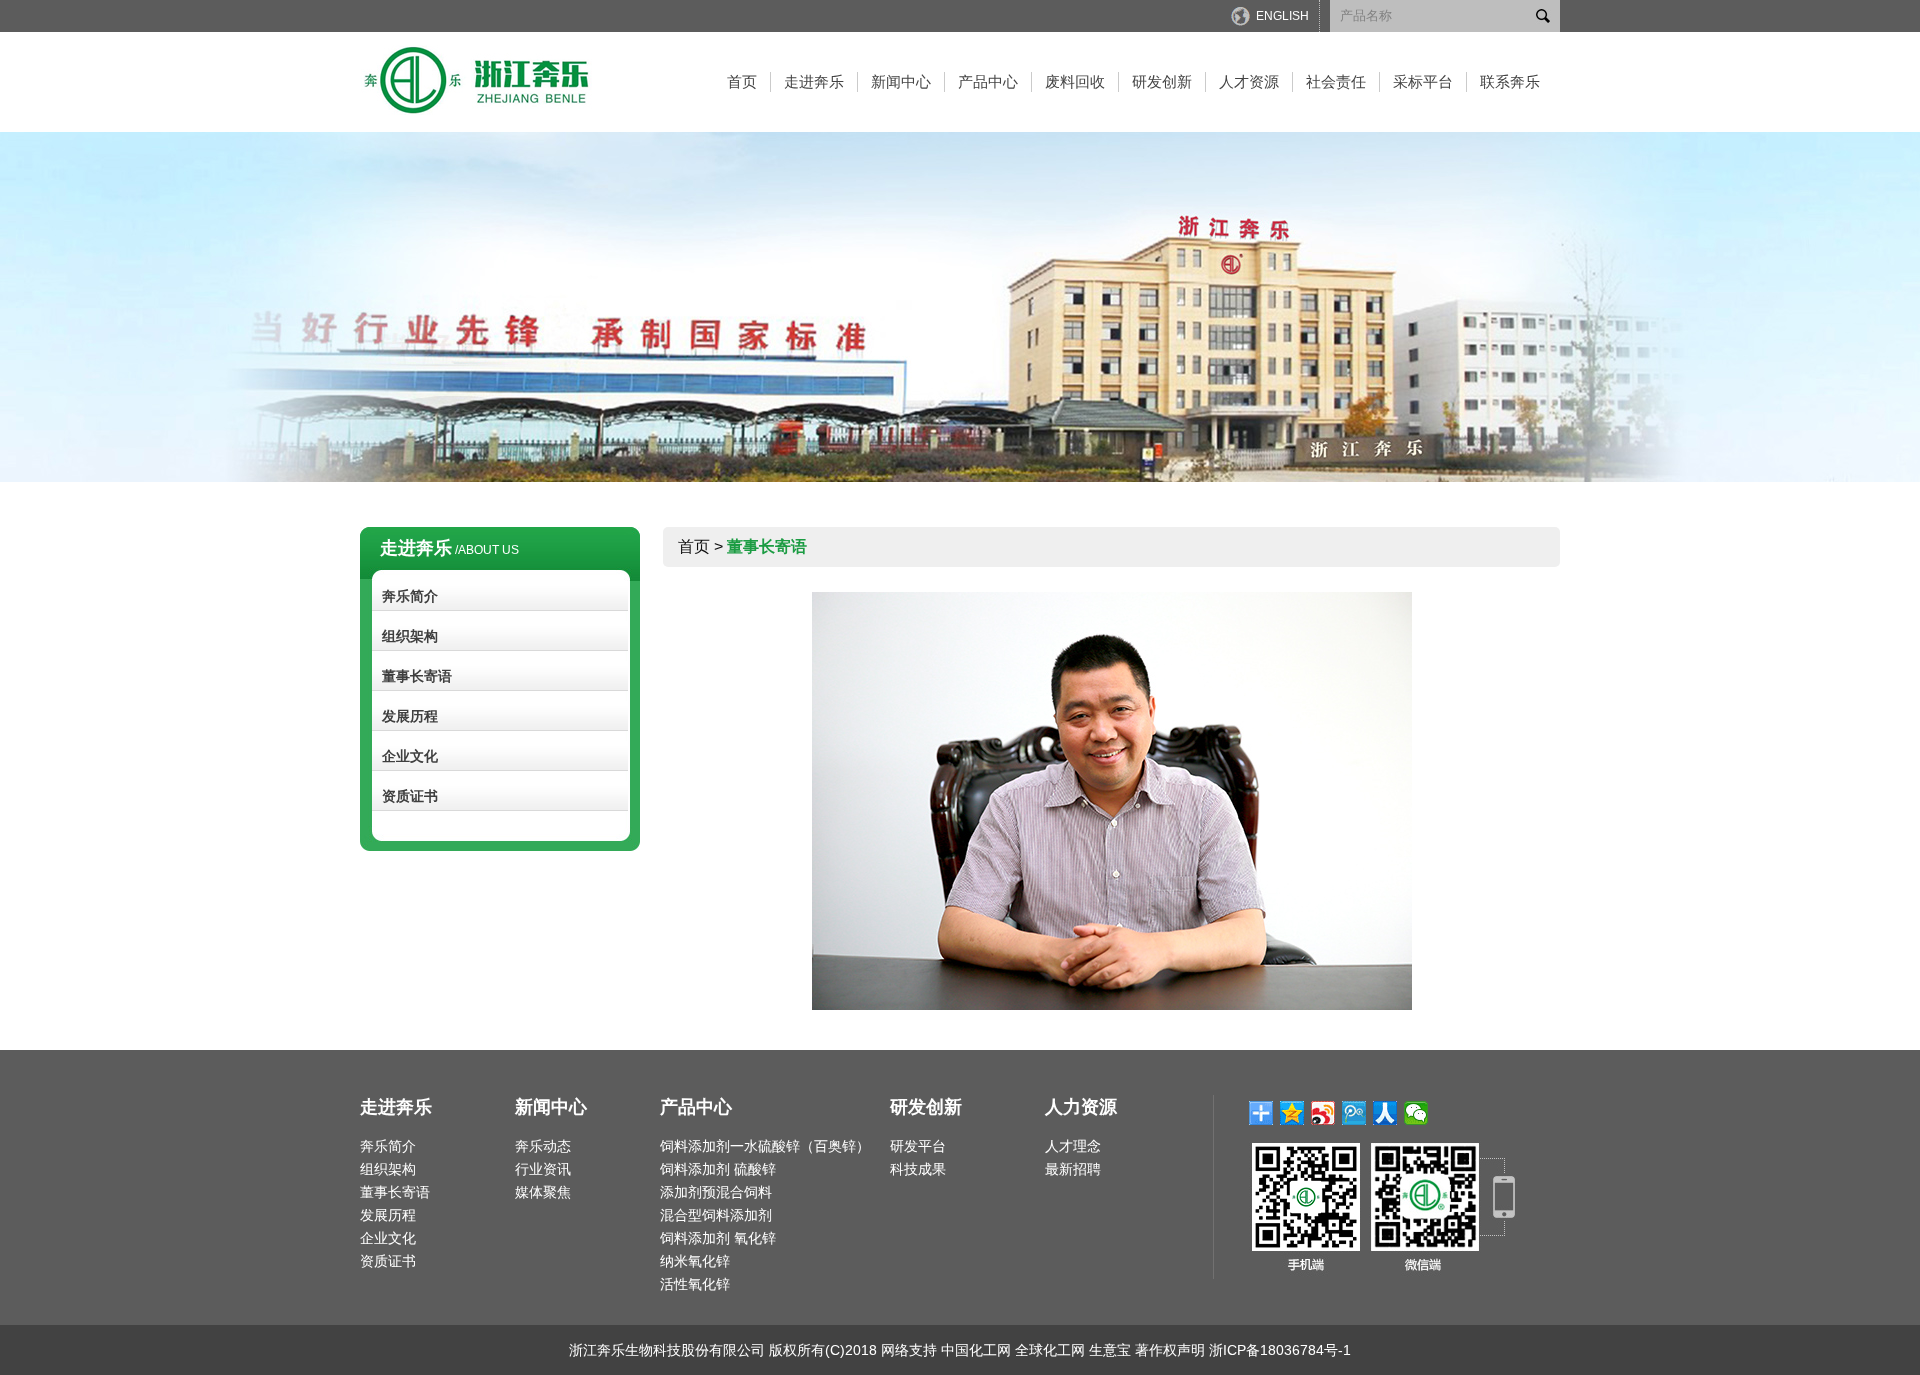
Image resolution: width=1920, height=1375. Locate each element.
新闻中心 (901, 81)
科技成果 (918, 1169)
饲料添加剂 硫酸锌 (718, 1169)
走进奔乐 (814, 81)
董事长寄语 (417, 676)
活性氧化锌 (695, 1284)
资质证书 (410, 796)
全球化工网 (1050, 1350)
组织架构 (410, 636)
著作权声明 (1170, 1350)
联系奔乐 (1510, 81)
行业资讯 (543, 1169)
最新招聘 (1073, 1169)
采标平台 (1423, 81)
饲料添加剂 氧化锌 (718, 1238)
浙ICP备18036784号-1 (1280, 1350)
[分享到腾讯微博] (1354, 1113)
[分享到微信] (1416, 1113)
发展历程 (410, 716)
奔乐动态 (543, 1146)
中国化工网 (976, 1350)
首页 (742, 81)
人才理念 (1073, 1146)
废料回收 (1075, 81)
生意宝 (1110, 1350)
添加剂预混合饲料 (716, 1192)
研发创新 (1162, 81)
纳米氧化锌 (695, 1261)
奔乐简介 (410, 596)
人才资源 (1249, 81)
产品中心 (988, 81)
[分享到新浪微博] (1323, 1113)
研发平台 (918, 1146)
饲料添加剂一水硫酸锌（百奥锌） (765, 1146)
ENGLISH (1282, 16)
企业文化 (410, 756)
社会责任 (1336, 81)
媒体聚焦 (543, 1192)
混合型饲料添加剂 (716, 1215)
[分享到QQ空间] (1292, 1113)
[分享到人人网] (1385, 1113)
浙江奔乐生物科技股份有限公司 (667, 1350)
